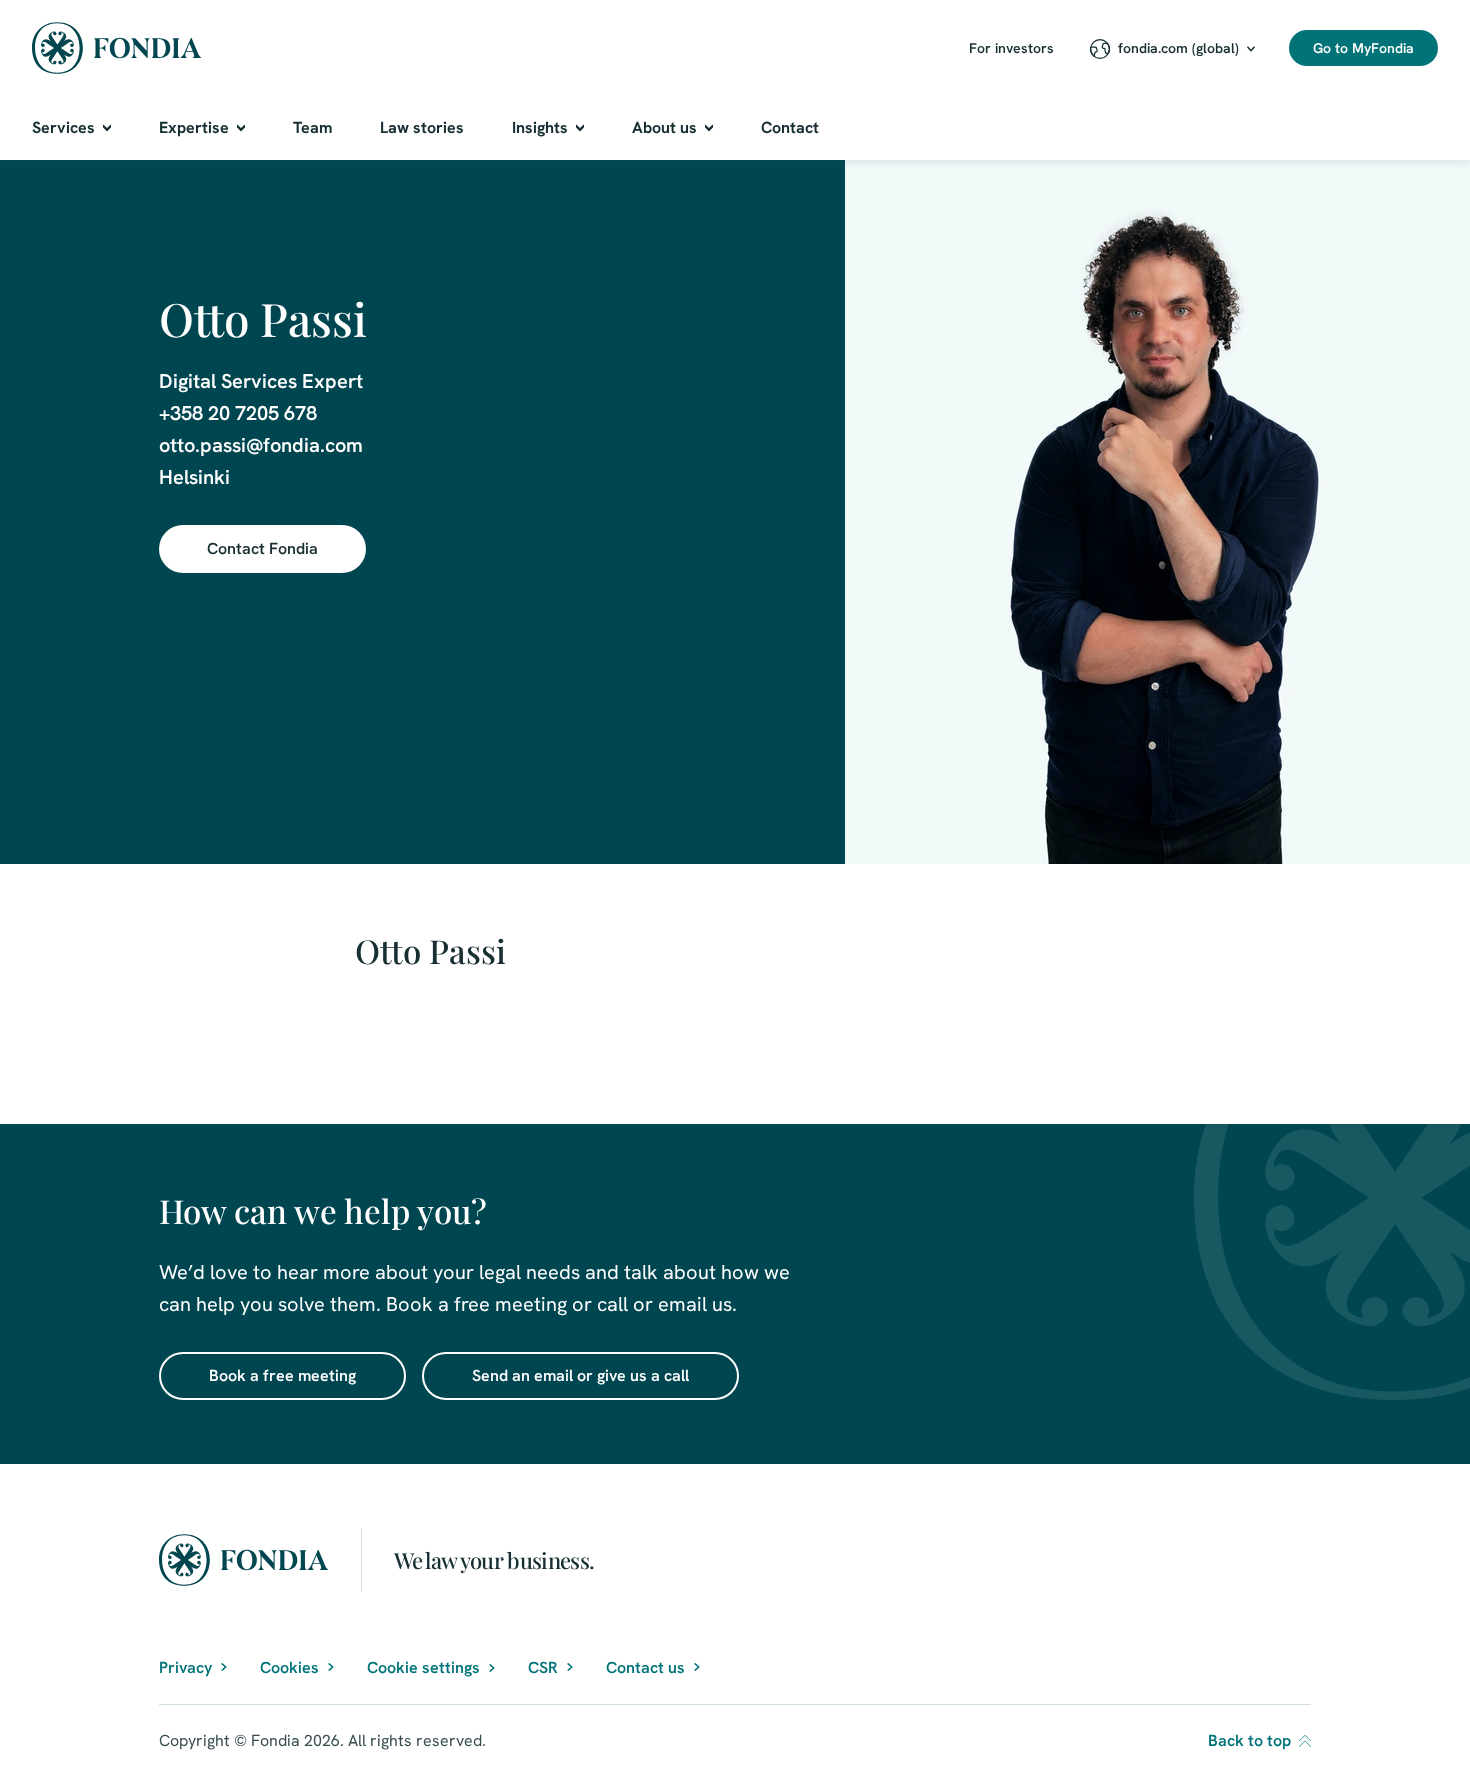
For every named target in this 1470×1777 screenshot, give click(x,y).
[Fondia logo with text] (117, 48)
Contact (790, 127)
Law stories (422, 127)
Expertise (194, 127)
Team (312, 127)
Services (63, 127)
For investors (1011, 48)
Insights (540, 127)
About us (664, 127)
